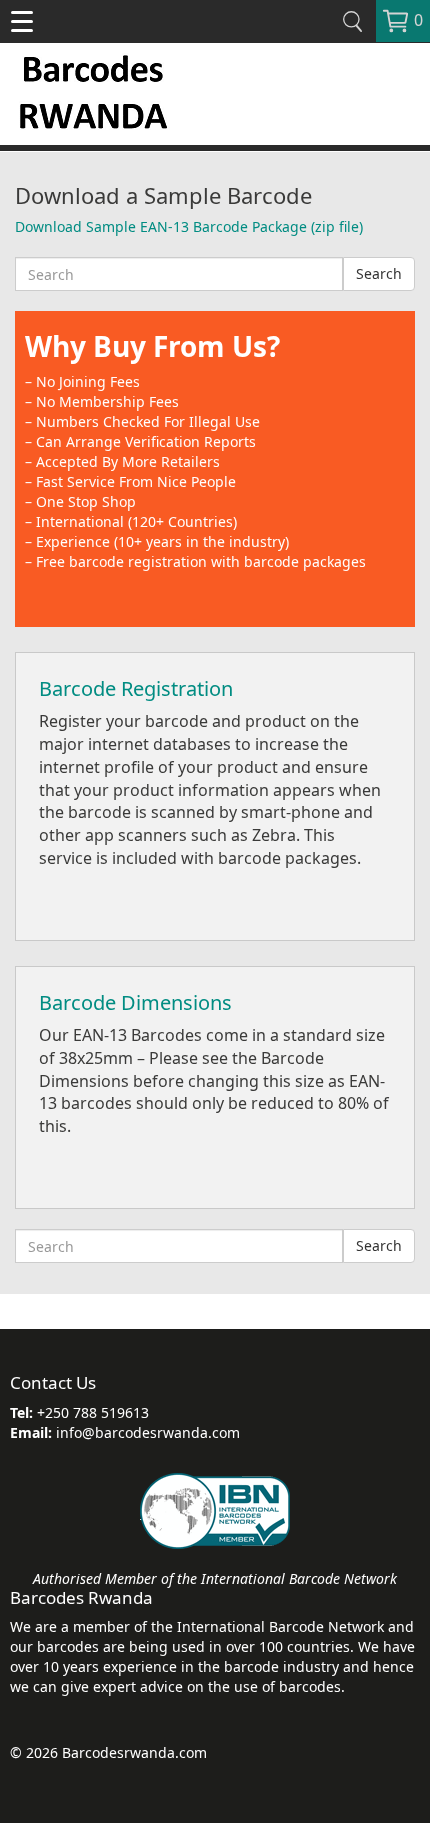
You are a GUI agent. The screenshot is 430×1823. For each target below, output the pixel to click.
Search (379, 273)
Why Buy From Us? (152, 346)
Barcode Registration (136, 688)
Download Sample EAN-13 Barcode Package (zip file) (189, 226)
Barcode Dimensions (135, 1002)
